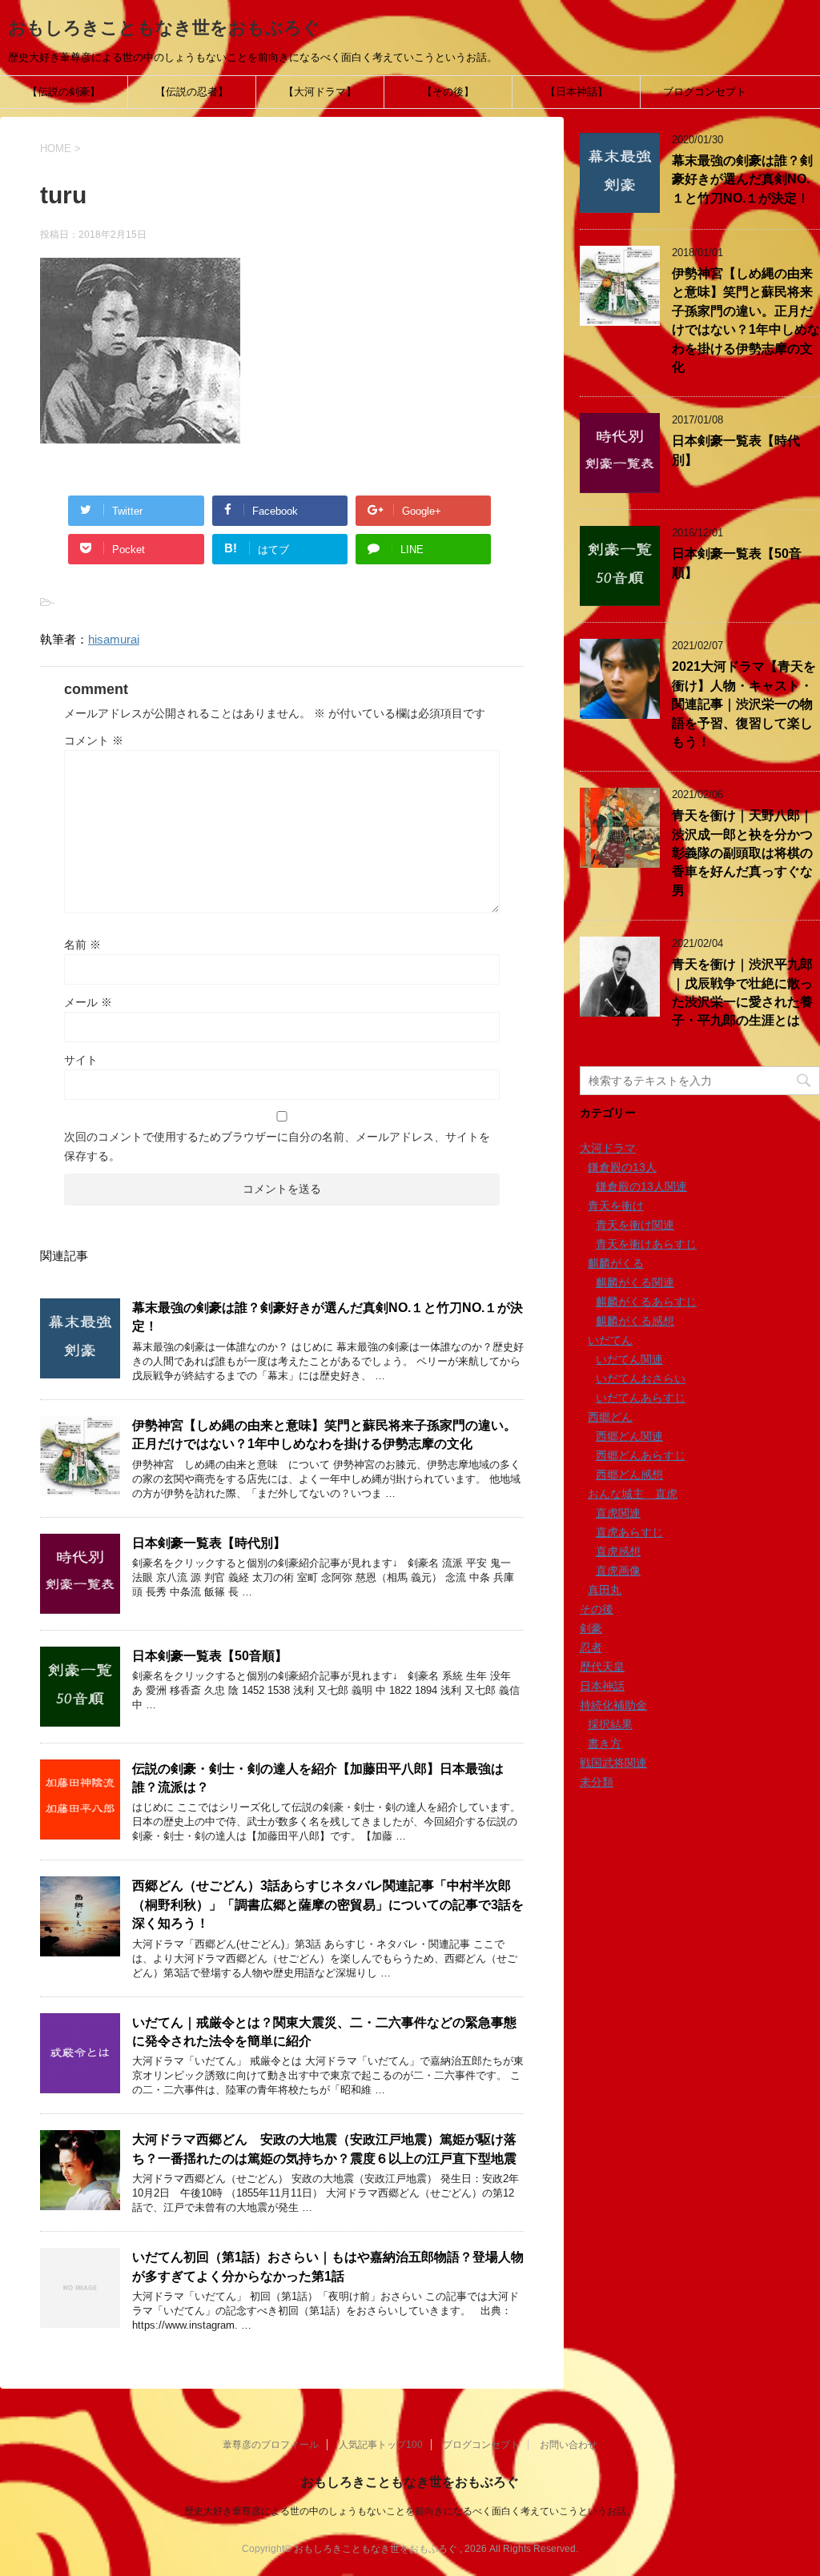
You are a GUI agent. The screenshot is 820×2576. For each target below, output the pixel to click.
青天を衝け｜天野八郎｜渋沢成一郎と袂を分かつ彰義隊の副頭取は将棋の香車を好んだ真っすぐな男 (742, 853)
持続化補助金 (613, 1705)
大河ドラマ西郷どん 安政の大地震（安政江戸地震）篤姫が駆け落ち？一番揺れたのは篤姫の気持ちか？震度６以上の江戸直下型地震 (324, 2149)
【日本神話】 (577, 92)
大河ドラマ (608, 1148)
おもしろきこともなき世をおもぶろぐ (164, 28)
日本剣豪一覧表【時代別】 (209, 1543)
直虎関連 (618, 1513)
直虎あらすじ (629, 1532)
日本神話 (602, 1686)
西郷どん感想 (629, 1475)
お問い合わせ (569, 2445)
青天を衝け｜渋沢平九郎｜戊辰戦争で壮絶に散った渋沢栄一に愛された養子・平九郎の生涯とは (742, 992)
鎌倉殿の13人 (622, 1167)
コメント (94, 740)
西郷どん (610, 1417)
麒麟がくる (616, 1263)
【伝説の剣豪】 (64, 92)
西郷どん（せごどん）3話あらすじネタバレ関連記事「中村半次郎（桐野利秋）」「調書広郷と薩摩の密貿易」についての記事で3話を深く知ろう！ (328, 1904)
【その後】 (448, 92)
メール (88, 1002)
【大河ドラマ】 (320, 92)
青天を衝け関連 (635, 1225)
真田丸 (605, 1590)
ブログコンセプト (705, 92)
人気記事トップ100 (381, 2445)
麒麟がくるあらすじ (646, 1302)
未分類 (597, 1782)
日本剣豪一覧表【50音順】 (210, 1656)
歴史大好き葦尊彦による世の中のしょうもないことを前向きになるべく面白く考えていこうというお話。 (410, 2511)
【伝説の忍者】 (192, 92)
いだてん (610, 1340)
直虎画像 (618, 1571)
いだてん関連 (629, 1359)
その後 (597, 1609)
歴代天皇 (602, 1667)
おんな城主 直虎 (633, 1494)
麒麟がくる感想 (635, 1321)
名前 (82, 945)
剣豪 (591, 1628)
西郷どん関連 (629, 1436)
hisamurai (114, 639)
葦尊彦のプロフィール (271, 2445)
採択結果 (610, 1724)
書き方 (605, 1743)
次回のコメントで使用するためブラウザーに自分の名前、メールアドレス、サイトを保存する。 (277, 1146)
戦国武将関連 (613, 1763)
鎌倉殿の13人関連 (641, 1186)
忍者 (591, 1647)
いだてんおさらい (641, 1378)
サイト (81, 1060)
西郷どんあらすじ (641, 1455)
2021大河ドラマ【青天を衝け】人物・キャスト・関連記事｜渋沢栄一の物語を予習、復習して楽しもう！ (744, 704)
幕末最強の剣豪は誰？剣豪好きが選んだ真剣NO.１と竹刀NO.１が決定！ (742, 179)
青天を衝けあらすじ (646, 1244)
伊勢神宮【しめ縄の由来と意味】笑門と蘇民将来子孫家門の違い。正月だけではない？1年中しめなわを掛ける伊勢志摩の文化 (324, 1434)
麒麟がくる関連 (635, 1282)
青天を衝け (616, 1206)
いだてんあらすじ (641, 1398)
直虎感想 (618, 1551)
